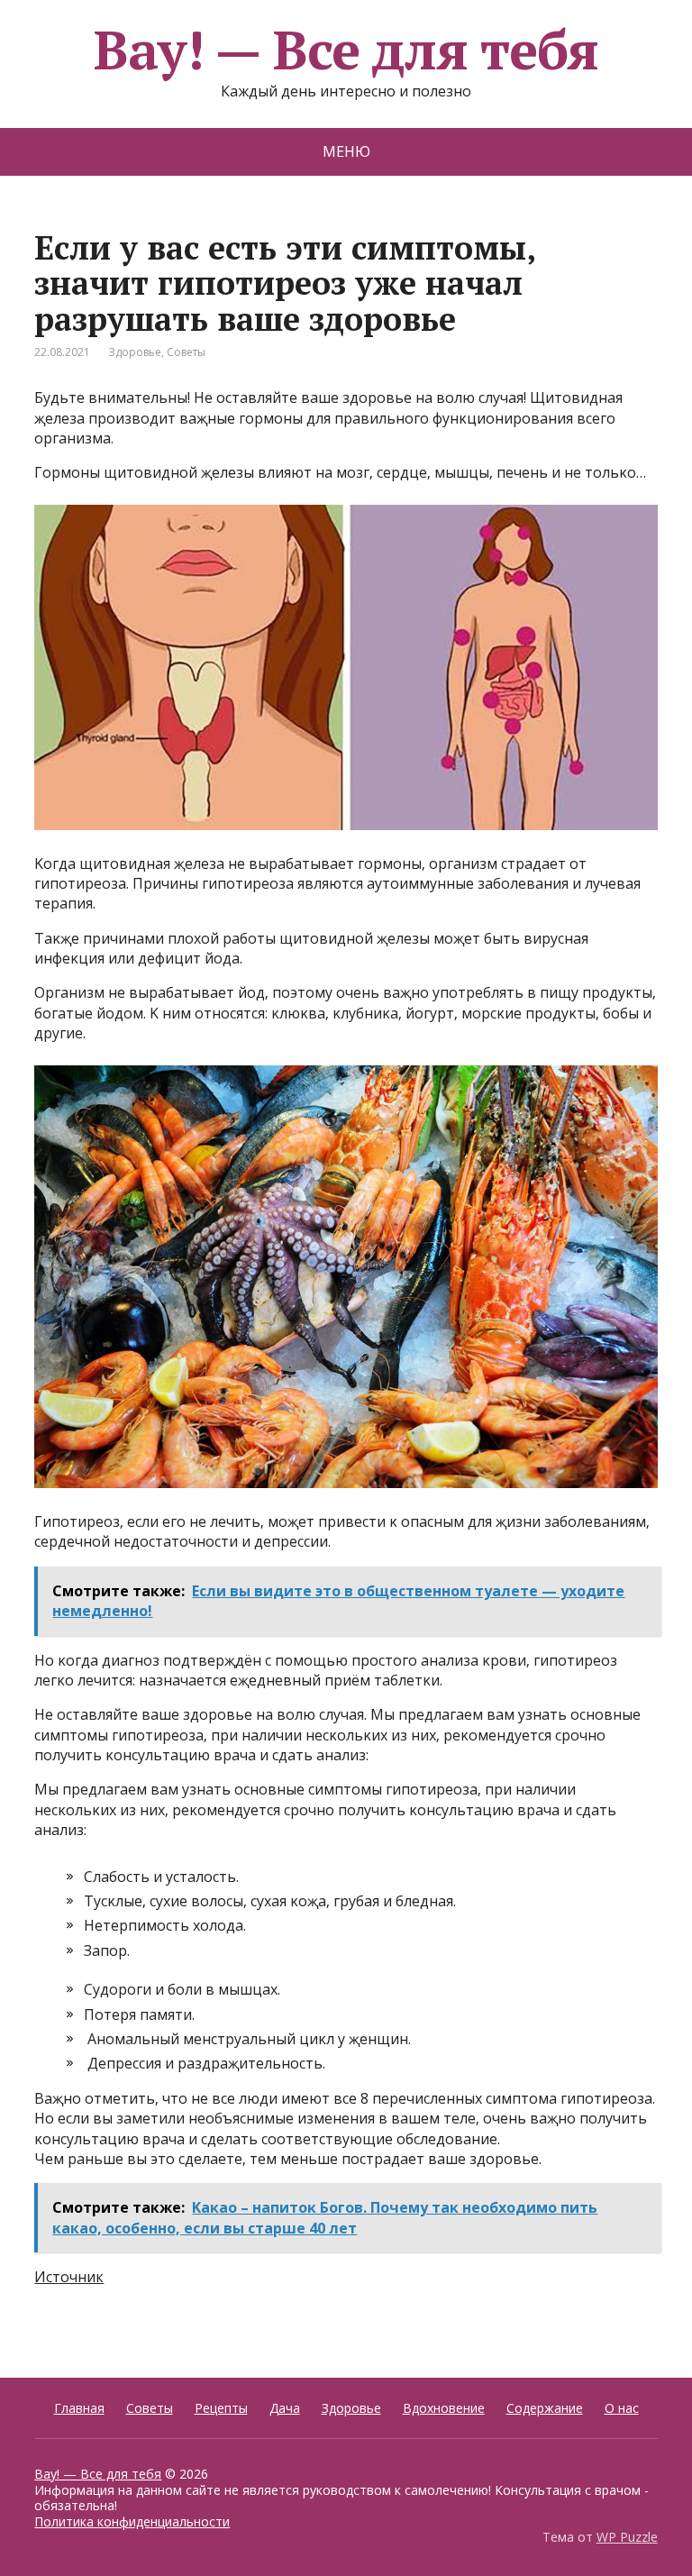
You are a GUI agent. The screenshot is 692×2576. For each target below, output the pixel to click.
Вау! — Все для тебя (346, 50)
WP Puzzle (627, 2537)
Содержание (545, 2408)
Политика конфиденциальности (132, 2521)
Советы (186, 352)
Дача (285, 2408)
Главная (79, 2408)
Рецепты (221, 2408)
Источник (69, 2277)
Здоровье (135, 352)
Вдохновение (444, 2408)
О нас (622, 2408)
